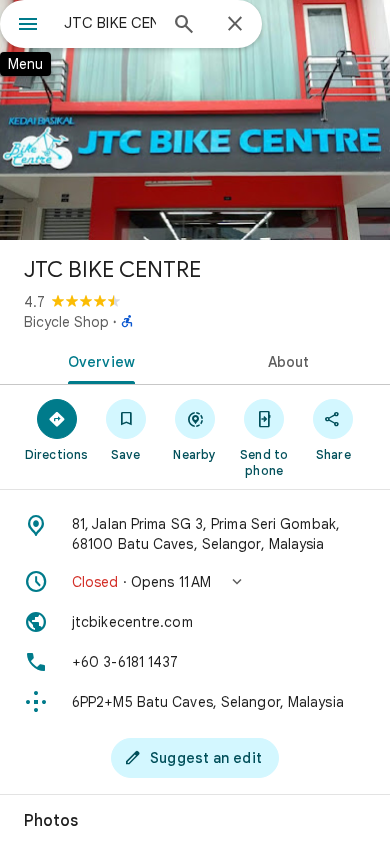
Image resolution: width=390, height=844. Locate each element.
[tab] (97, 360)
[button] (195, 582)
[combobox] (110, 23)
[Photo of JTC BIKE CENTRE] (195, 120)
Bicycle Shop (66, 322)
